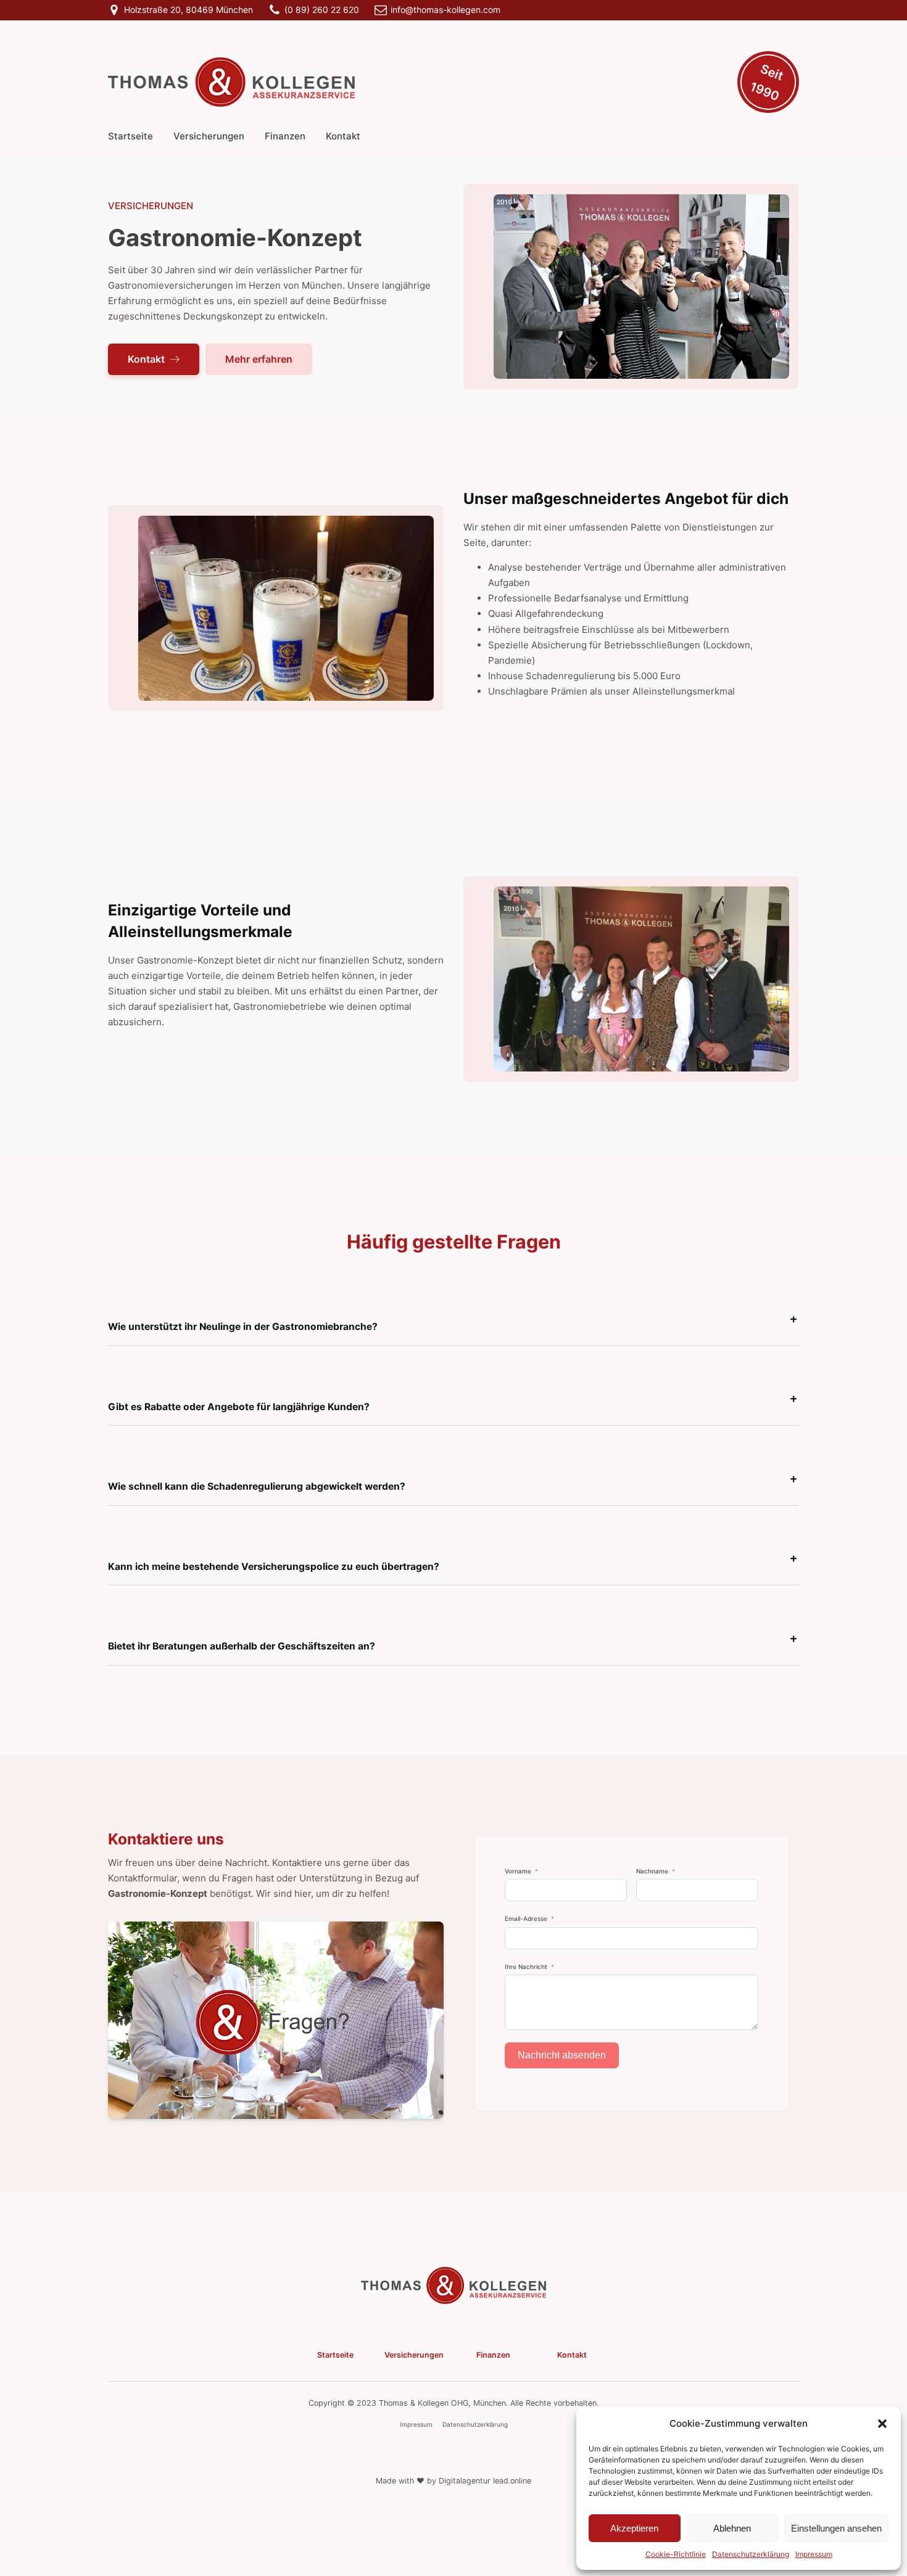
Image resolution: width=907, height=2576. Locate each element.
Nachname (652, 1871)
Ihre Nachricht (526, 1967)
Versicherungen (209, 136)
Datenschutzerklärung (751, 2554)
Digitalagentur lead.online (485, 2481)
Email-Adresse (526, 1918)
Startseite (130, 136)
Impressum (814, 2554)
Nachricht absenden (562, 2055)
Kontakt (343, 136)
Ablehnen (732, 2528)
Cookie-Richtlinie (676, 2554)
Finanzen (285, 136)
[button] (882, 2424)
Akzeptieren (634, 2528)
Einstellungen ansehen (836, 2528)
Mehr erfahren (259, 359)
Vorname (518, 1871)
